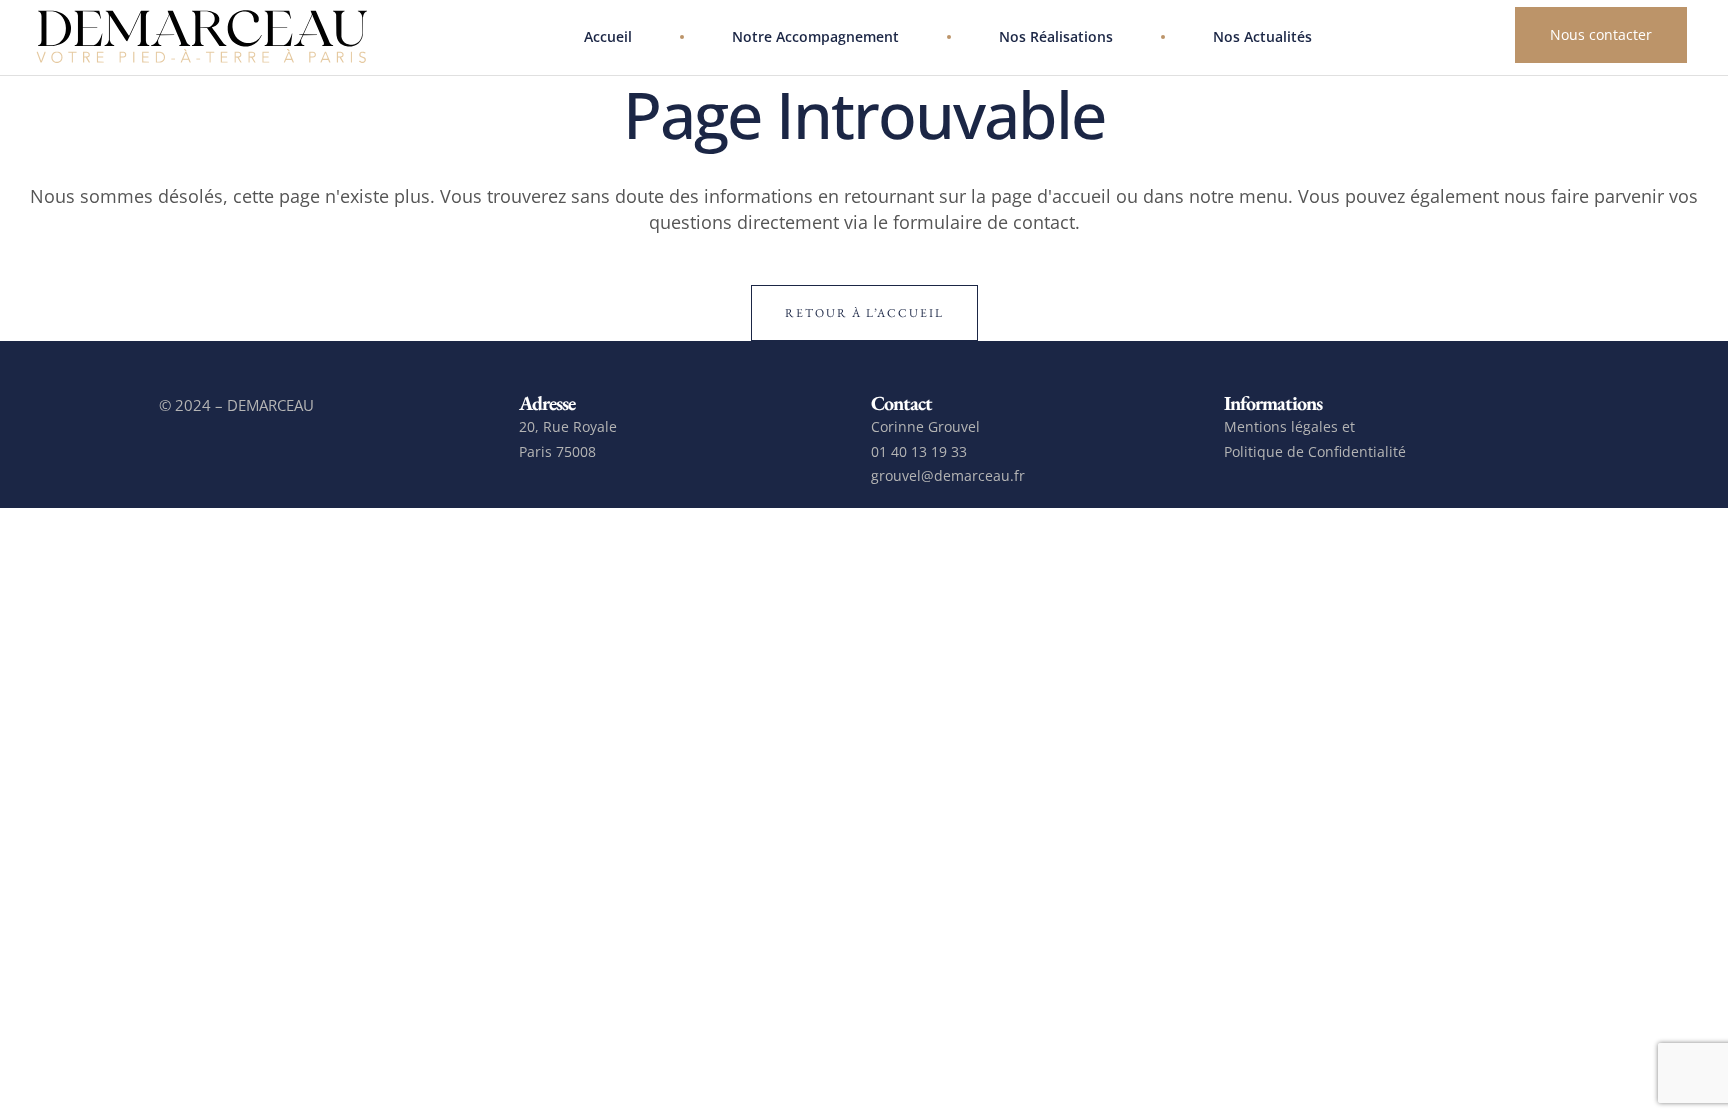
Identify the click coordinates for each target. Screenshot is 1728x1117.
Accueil (608, 36)
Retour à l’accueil (864, 313)
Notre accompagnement (815, 36)
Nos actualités (1262, 36)
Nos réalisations (1056, 36)
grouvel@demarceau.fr (948, 475)
